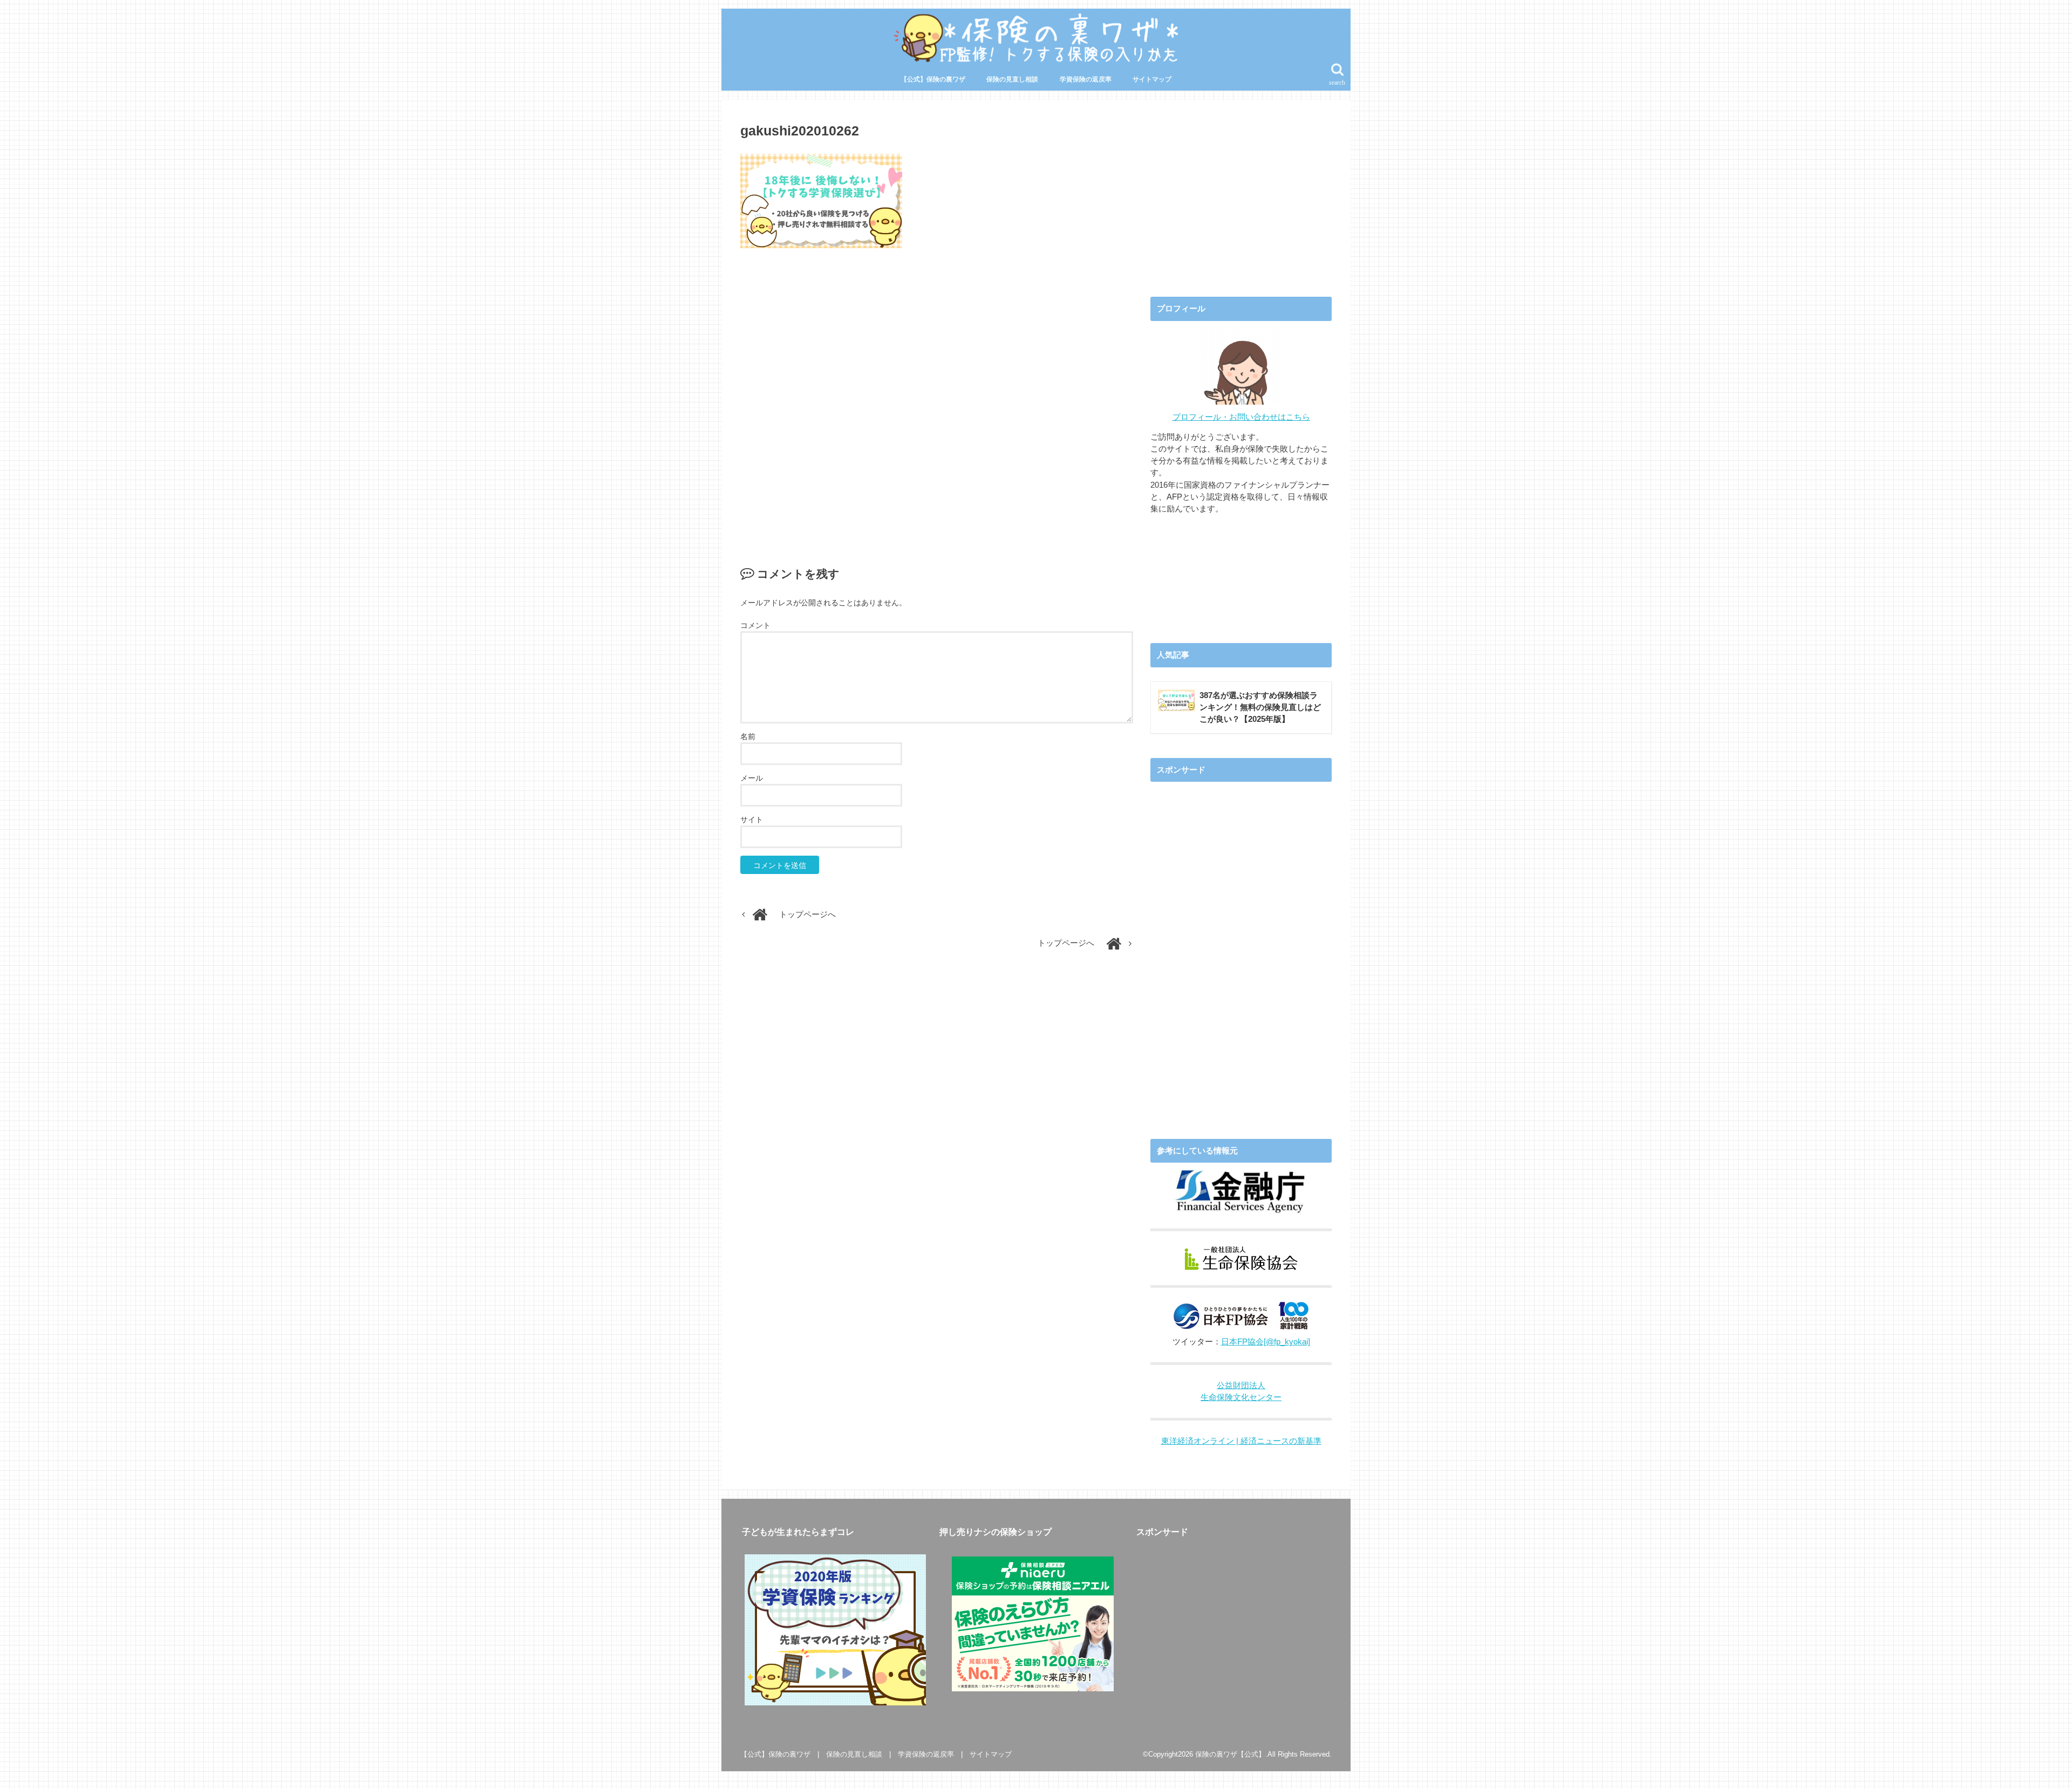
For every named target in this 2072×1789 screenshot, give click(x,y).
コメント (755, 625)
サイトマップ (1152, 79)
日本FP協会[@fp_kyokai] (1266, 1342)
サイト (752, 820)
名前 (748, 736)
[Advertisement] (937, 396)
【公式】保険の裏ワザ (933, 79)
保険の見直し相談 (1012, 79)
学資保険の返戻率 (1086, 79)
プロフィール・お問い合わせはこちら (1241, 417)
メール (752, 778)
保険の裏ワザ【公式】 (1230, 1754)
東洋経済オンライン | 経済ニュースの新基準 (1241, 1441)
